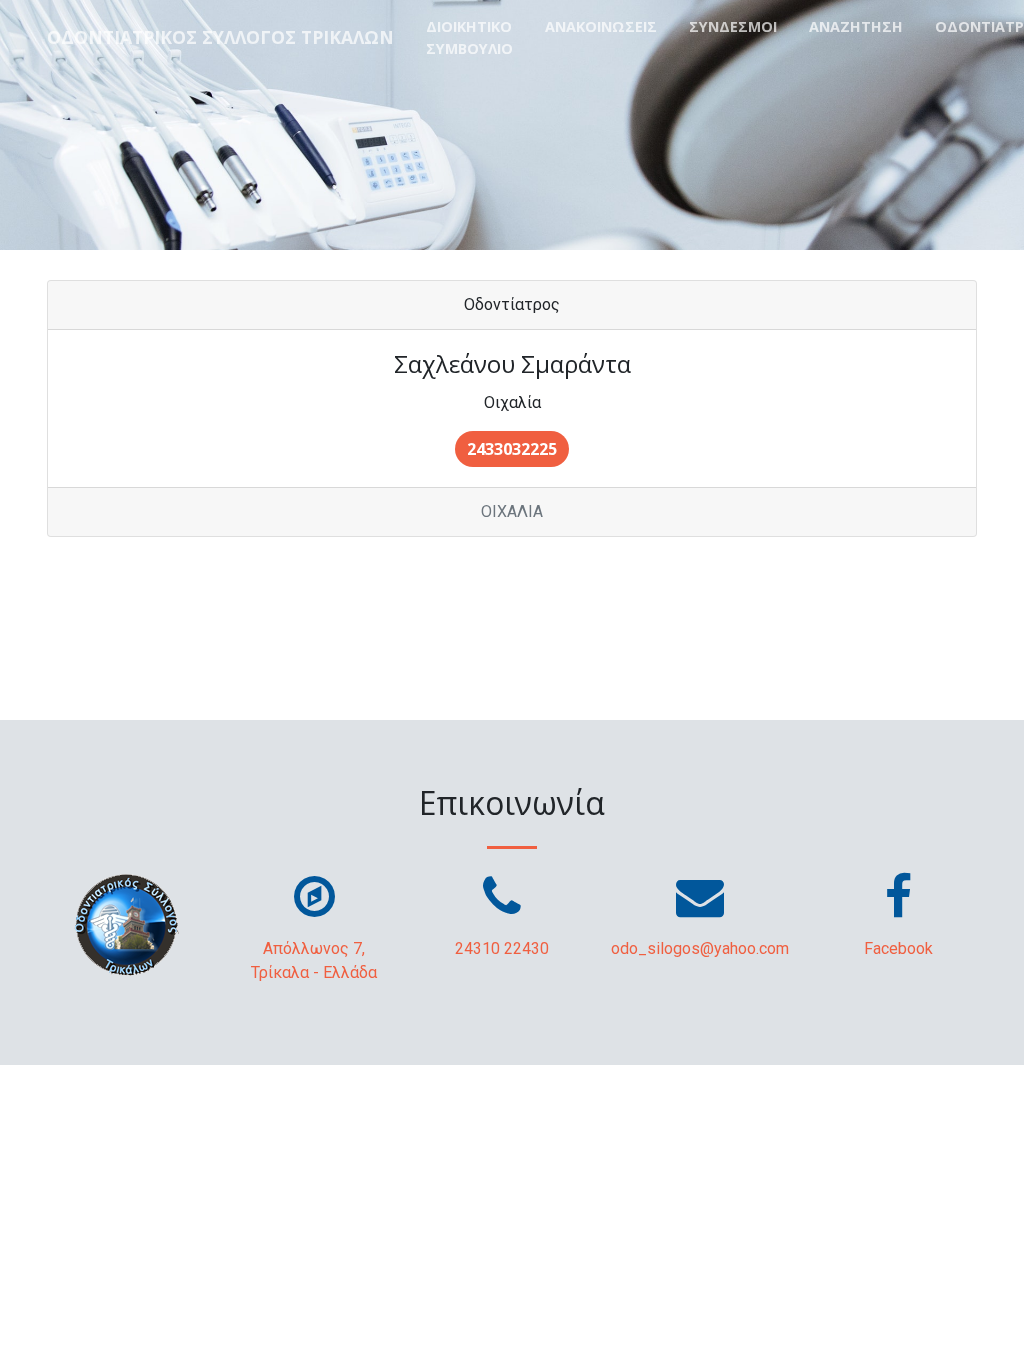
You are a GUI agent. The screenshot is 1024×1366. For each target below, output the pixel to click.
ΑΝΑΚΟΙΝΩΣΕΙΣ (601, 26)
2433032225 (512, 449)
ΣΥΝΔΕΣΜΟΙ (733, 26)
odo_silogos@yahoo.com (700, 948)
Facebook (898, 948)
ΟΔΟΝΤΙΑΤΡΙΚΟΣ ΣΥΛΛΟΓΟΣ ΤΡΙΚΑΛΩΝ (220, 37)
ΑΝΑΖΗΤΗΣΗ (856, 26)
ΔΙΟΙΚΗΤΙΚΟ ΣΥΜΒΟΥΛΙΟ (469, 37)
